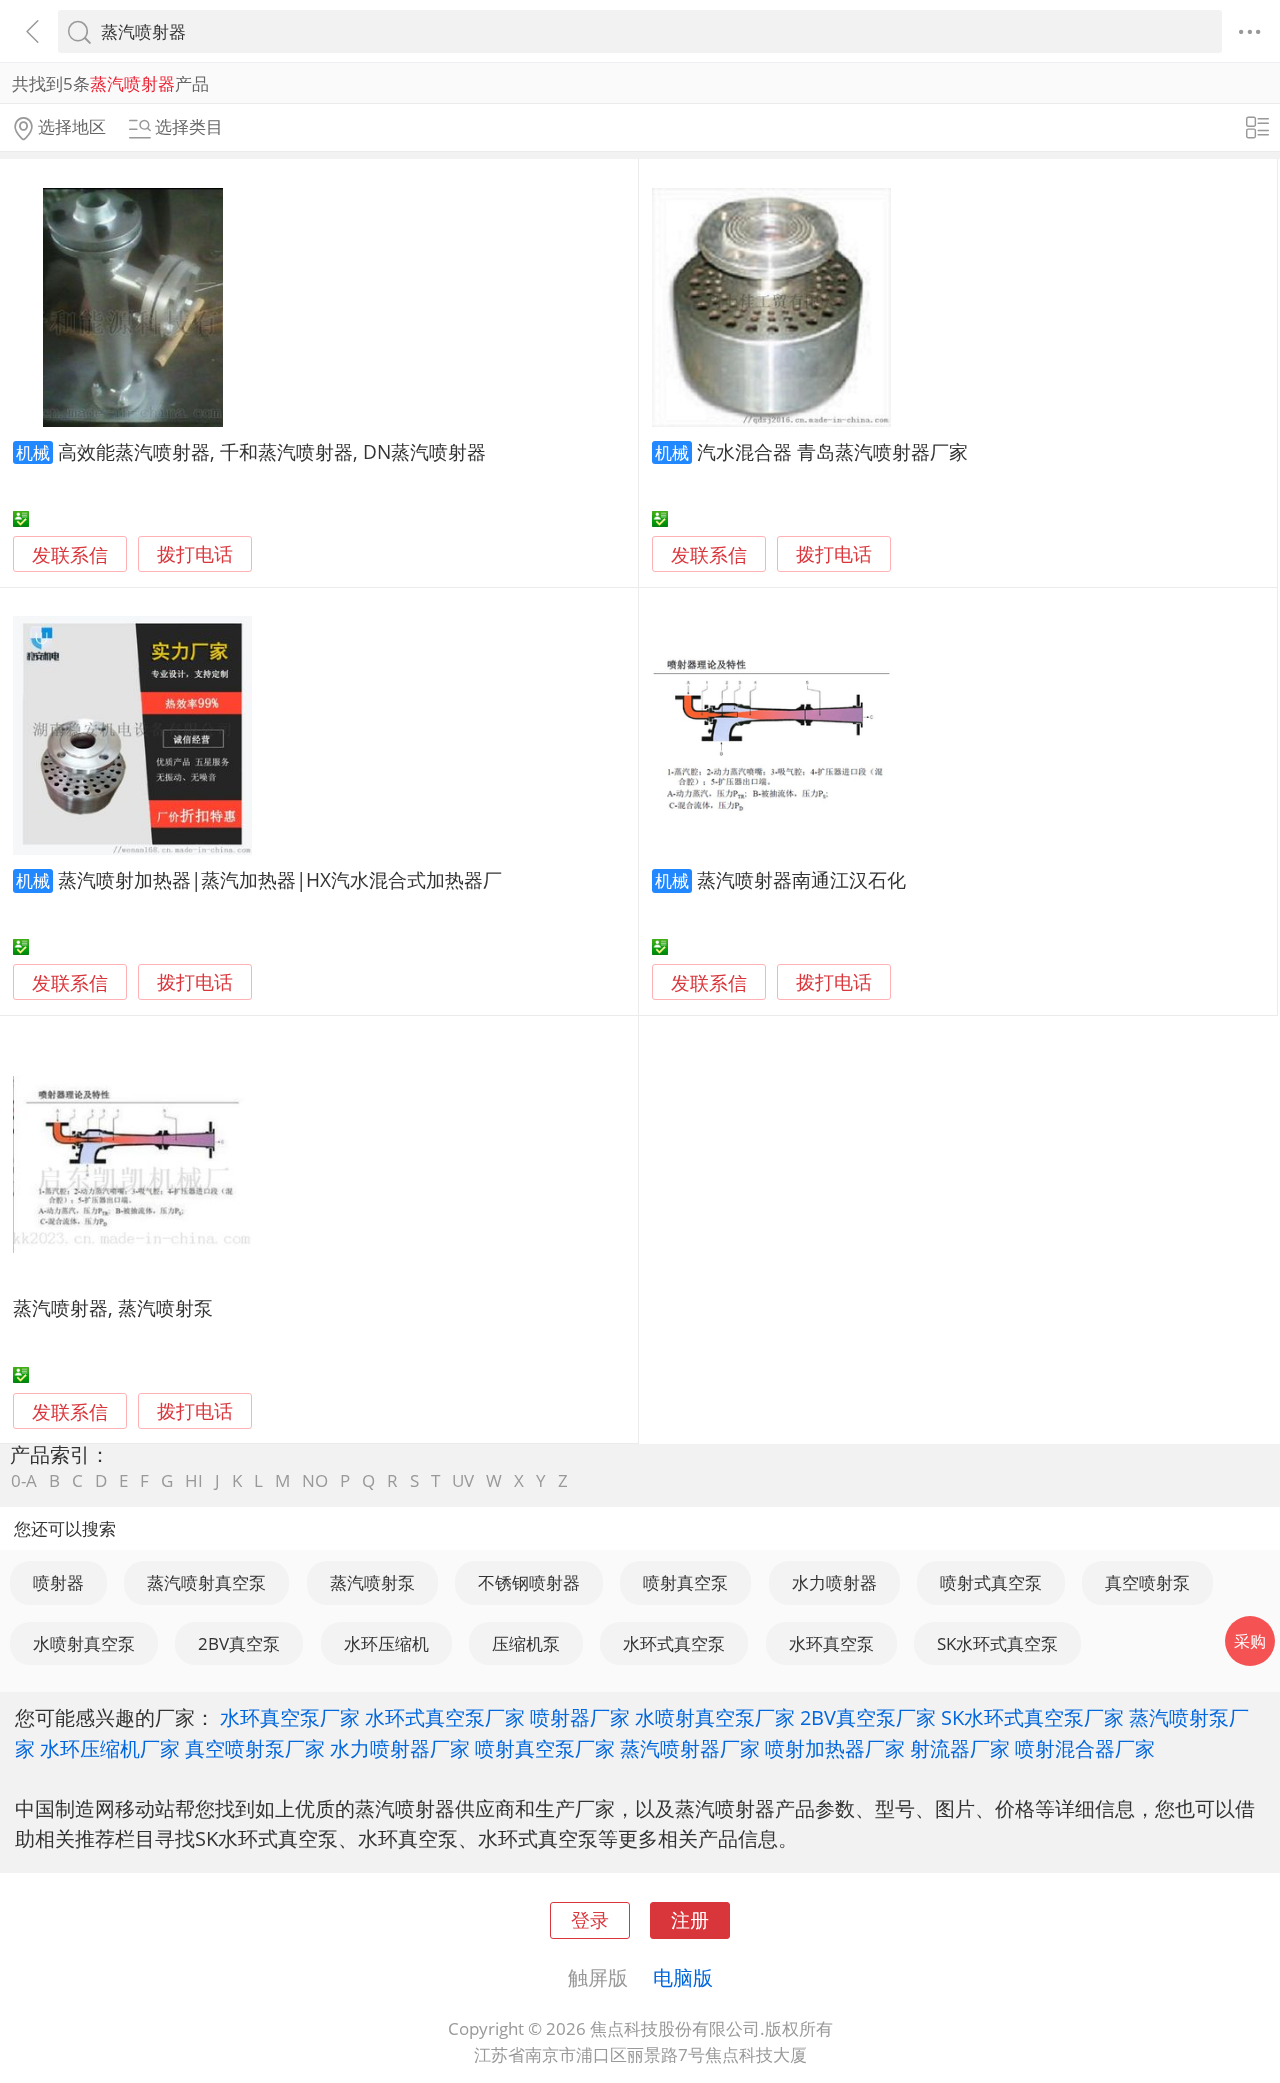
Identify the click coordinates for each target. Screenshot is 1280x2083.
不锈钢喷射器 (529, 1582)
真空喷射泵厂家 (255, 1748)
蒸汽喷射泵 (372, 1582)
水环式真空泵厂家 (445, 1717)
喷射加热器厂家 (835, 1748)
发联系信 (70, 554)
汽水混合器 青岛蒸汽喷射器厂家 (832, 451)
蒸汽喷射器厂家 (690, 1748)
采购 (1250, 1641)
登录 (590, 1919)
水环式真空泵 (674, 1643)
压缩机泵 (526, 1643)
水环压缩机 (386, 1643)
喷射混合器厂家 (1085, 1748)
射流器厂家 (960, 1748)
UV (463, 1480)
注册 (690, 1919)
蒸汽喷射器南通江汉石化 (801, 879)
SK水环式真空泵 (997, 1643)
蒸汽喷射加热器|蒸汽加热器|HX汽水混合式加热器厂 (280, 879)
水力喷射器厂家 (400, 1748)
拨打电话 (195, 554)
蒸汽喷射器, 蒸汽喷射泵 (113, 1307)
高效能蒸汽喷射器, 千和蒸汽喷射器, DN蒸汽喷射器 (272, 451)
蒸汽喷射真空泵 (206, 1582)
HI (194, 1480)
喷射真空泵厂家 (545, 1748)
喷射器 (58, 1582)
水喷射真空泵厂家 (715, 1717)
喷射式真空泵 (991, 1582)
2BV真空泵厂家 (868, 1717)
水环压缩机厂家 (110, 1748)
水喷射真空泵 (84, 1643)
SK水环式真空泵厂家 (1032, 1717)
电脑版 (683, 1977)
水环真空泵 (831, 1643)
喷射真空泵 (685, 1582)
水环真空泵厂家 (290, 1717)
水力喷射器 (834, 1582)
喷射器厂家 (580, 1717)
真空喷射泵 (1147, 1582)
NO (315, 1480)
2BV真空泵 (239, 1643)
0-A (24, 1480)
